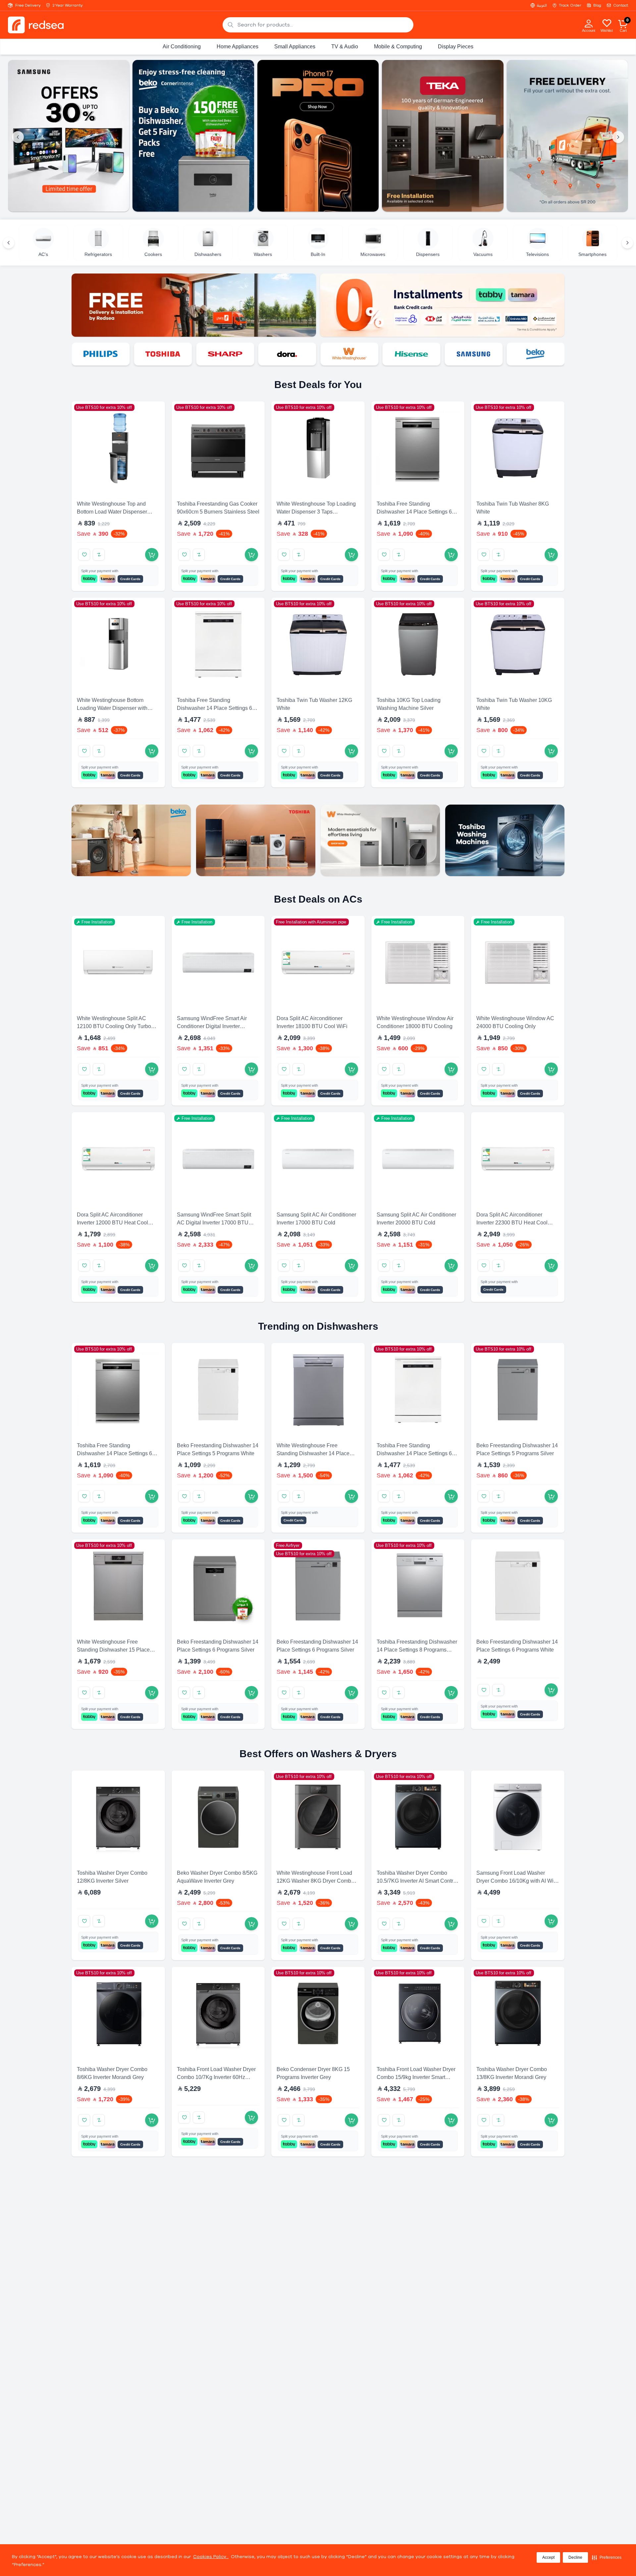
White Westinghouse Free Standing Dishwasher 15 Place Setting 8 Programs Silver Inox (113, 1650)
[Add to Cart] (152, 555)
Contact (621, 5)
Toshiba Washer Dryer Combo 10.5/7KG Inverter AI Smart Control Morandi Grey (417, 1881)
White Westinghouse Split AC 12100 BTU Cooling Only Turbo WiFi (114, 1026)
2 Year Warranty (68, 5)
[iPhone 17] (193, 136)
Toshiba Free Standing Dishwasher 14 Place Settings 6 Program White (214, 708)
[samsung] (411, 354)
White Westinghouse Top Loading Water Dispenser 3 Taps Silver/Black (316, 512)
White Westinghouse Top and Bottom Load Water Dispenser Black (112, 512)
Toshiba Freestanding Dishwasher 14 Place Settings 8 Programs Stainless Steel (417, 1650)
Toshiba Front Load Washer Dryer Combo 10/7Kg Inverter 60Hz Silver (216, 2077)
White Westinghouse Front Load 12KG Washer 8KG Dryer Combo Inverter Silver (315, 1881)
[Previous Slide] (18, 137)
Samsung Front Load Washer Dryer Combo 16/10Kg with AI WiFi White (517, 1881)
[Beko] (473, 354)
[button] (607, 2557)
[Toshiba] (256, 840)
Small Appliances (295, 47)
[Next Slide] (618, 137)
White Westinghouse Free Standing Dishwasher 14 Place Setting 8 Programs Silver (313, 1453)
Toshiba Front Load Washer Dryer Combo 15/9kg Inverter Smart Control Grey (416, 2077)
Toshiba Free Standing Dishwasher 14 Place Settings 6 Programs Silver (414, 512)
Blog (597, 5)
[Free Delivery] (443, 136)
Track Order (570, 5)
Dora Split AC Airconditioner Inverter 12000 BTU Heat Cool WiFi (112, 1223)
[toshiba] (101, 354)
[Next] (627, 243)
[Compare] (99, 555)
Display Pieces (456, 47)
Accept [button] (548, 2557)
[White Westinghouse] (380, 840)
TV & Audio (345, 47)
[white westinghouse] (287, 354)
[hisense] (349, 354)
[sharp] (163, 354)
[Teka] (536, 354)
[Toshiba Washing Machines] (505, 840)
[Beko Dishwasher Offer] (69, 136)
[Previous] (9, 243)
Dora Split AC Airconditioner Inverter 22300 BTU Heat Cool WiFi (512, 1223)
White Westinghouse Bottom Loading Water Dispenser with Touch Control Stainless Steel (112, 708)
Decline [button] (575, 2557)
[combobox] (318, 25)
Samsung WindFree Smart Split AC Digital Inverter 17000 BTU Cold (214, 1223)
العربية (542, 5)
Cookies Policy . (211, 2557)
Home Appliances (238, 47)
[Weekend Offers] (567, 136)
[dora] (225, 354)
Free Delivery (28, 5)
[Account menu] (589, 23)
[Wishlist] (607, 23)
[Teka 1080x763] (318, 136)
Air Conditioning (182, 47)
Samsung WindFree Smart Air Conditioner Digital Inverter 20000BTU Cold (212, 1026)
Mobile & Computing (398, 47)
